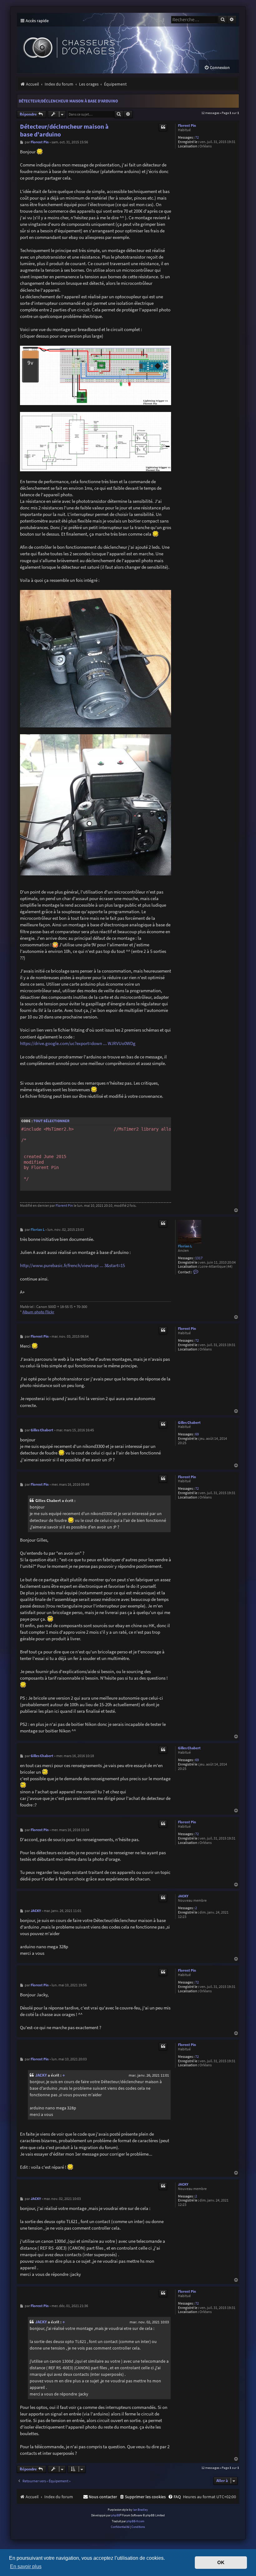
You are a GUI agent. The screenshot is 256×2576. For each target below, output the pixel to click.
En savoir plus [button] (26, 2566)
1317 (199, 1258)
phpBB (116, 2515)
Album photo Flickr (38, 1312)
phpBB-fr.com (135, 2521)
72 (197, 138)
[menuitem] (217, 68)
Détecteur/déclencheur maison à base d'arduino (68, 101)
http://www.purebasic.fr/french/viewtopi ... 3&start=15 (72, 1265)
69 (197, 1434)
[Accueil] (108, 43)
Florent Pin (187, 126)
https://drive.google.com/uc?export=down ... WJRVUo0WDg (78, 1043)
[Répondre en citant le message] (163, 127)
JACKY (183, 1896)
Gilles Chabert (189, 1423)
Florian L (185, 1246)
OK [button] (221, 2563)
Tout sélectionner (51, 1121)
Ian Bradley (140, 2510)
